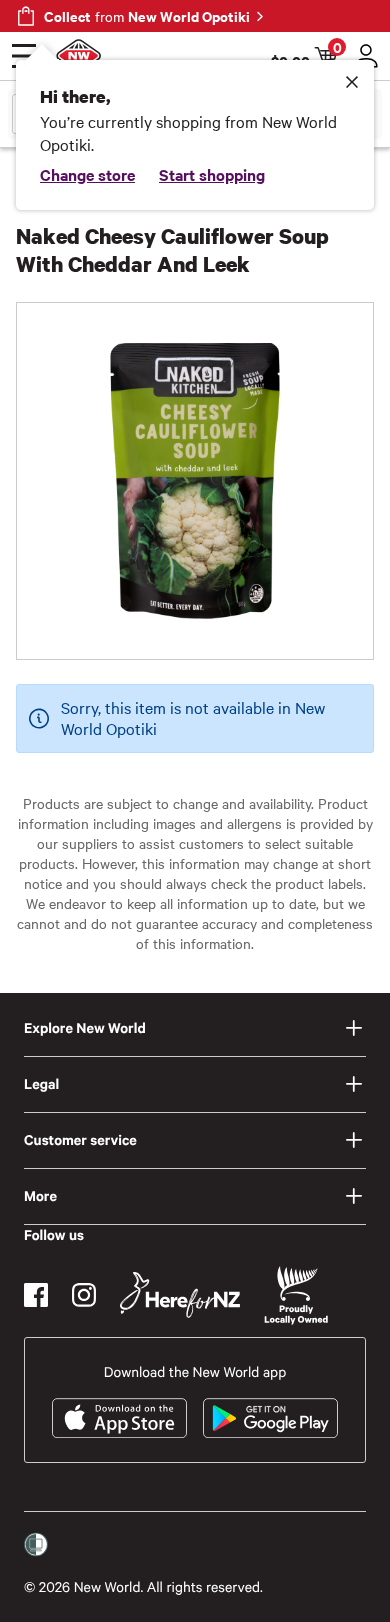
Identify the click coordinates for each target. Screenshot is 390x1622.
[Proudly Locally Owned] (296, 1295)
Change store (87, 174)
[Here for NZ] (180, 1295)
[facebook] (36, 1295)
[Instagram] (84, 1295)
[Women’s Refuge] (36, 1545)
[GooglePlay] (270, 1418)
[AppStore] (119, 1418)
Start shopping (212, 174)
